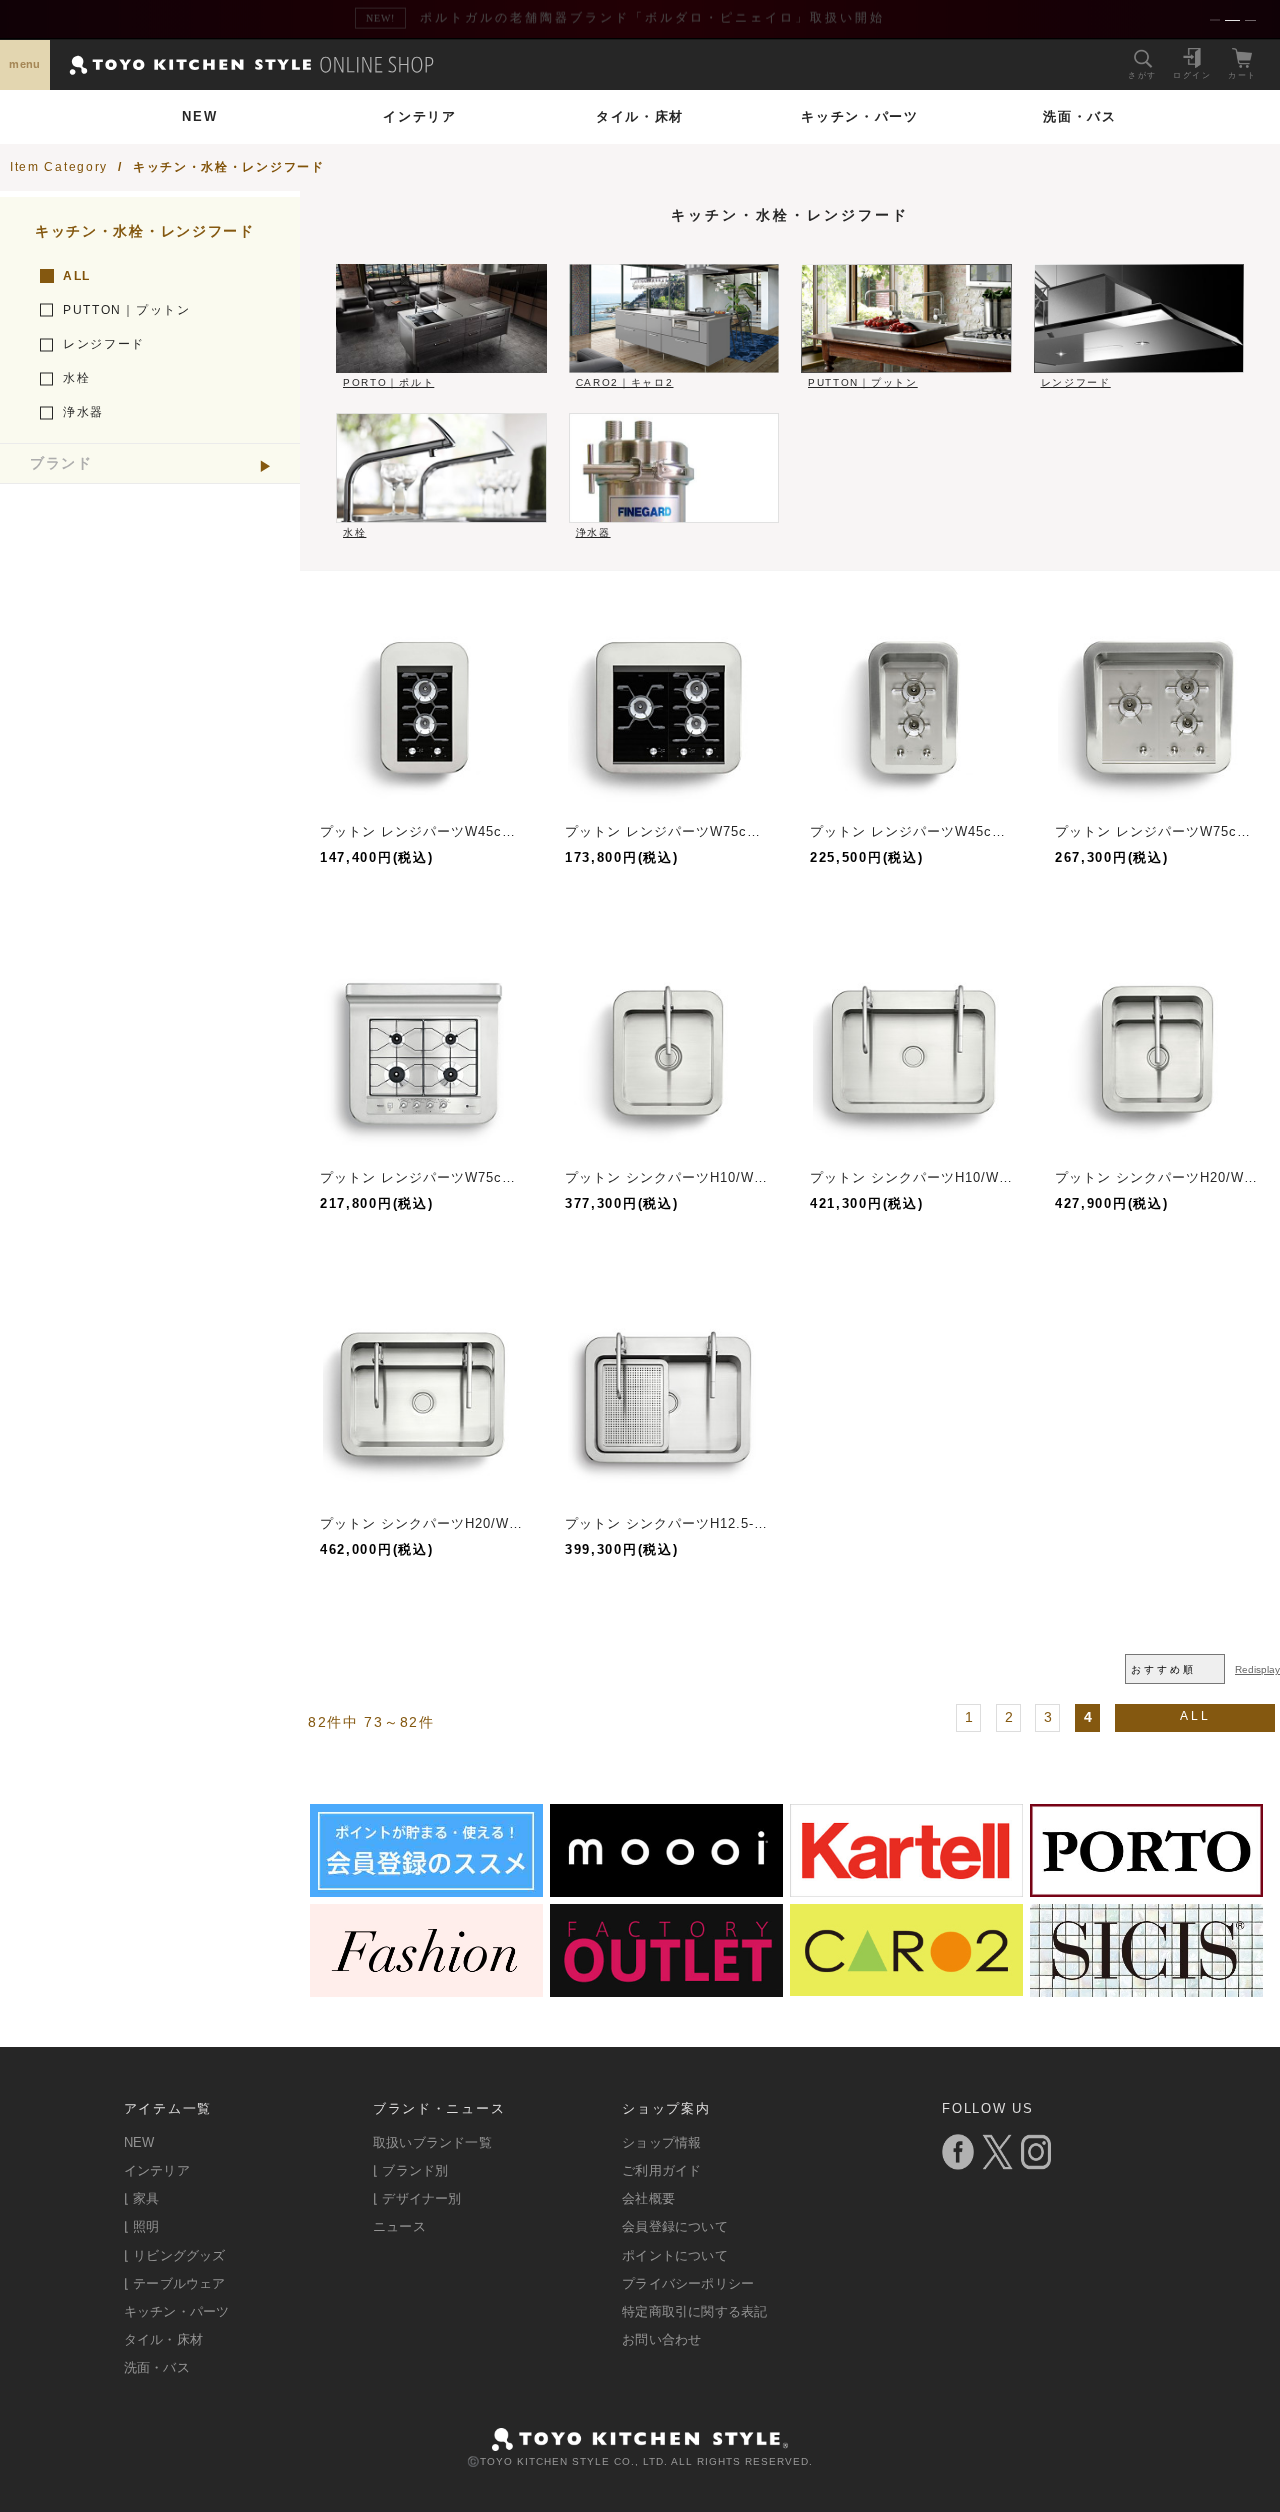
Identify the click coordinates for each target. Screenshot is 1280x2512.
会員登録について (675, 2226)
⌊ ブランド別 (410, 2170)
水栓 (76, 378)
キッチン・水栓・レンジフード (229, 167)
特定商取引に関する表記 (694, 2311)
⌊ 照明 (142, 2226)
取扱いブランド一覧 (432, 2142)
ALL (77, 276)
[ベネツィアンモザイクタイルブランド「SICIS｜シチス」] (1146, 1989)
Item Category (59, 167)
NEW (199, 116)
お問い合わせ (661, 2339)
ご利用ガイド (661, 2170)
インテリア (420, 116)
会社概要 (648, 2198)
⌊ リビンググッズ (175, 2255)
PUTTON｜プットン (127, 310)
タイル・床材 (640, 116)
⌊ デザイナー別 (417, 2198)
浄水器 (83, 412)
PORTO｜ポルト (388, 382)
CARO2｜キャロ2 (625, 382)
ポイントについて (675, 2255)
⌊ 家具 (142, 2198)
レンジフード (104, 344)
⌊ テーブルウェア (175, 2283)
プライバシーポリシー (688, 2283)
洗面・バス (1080, 116)
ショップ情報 (661, 2142)
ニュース (399, 2226)
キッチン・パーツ (860, 116)
